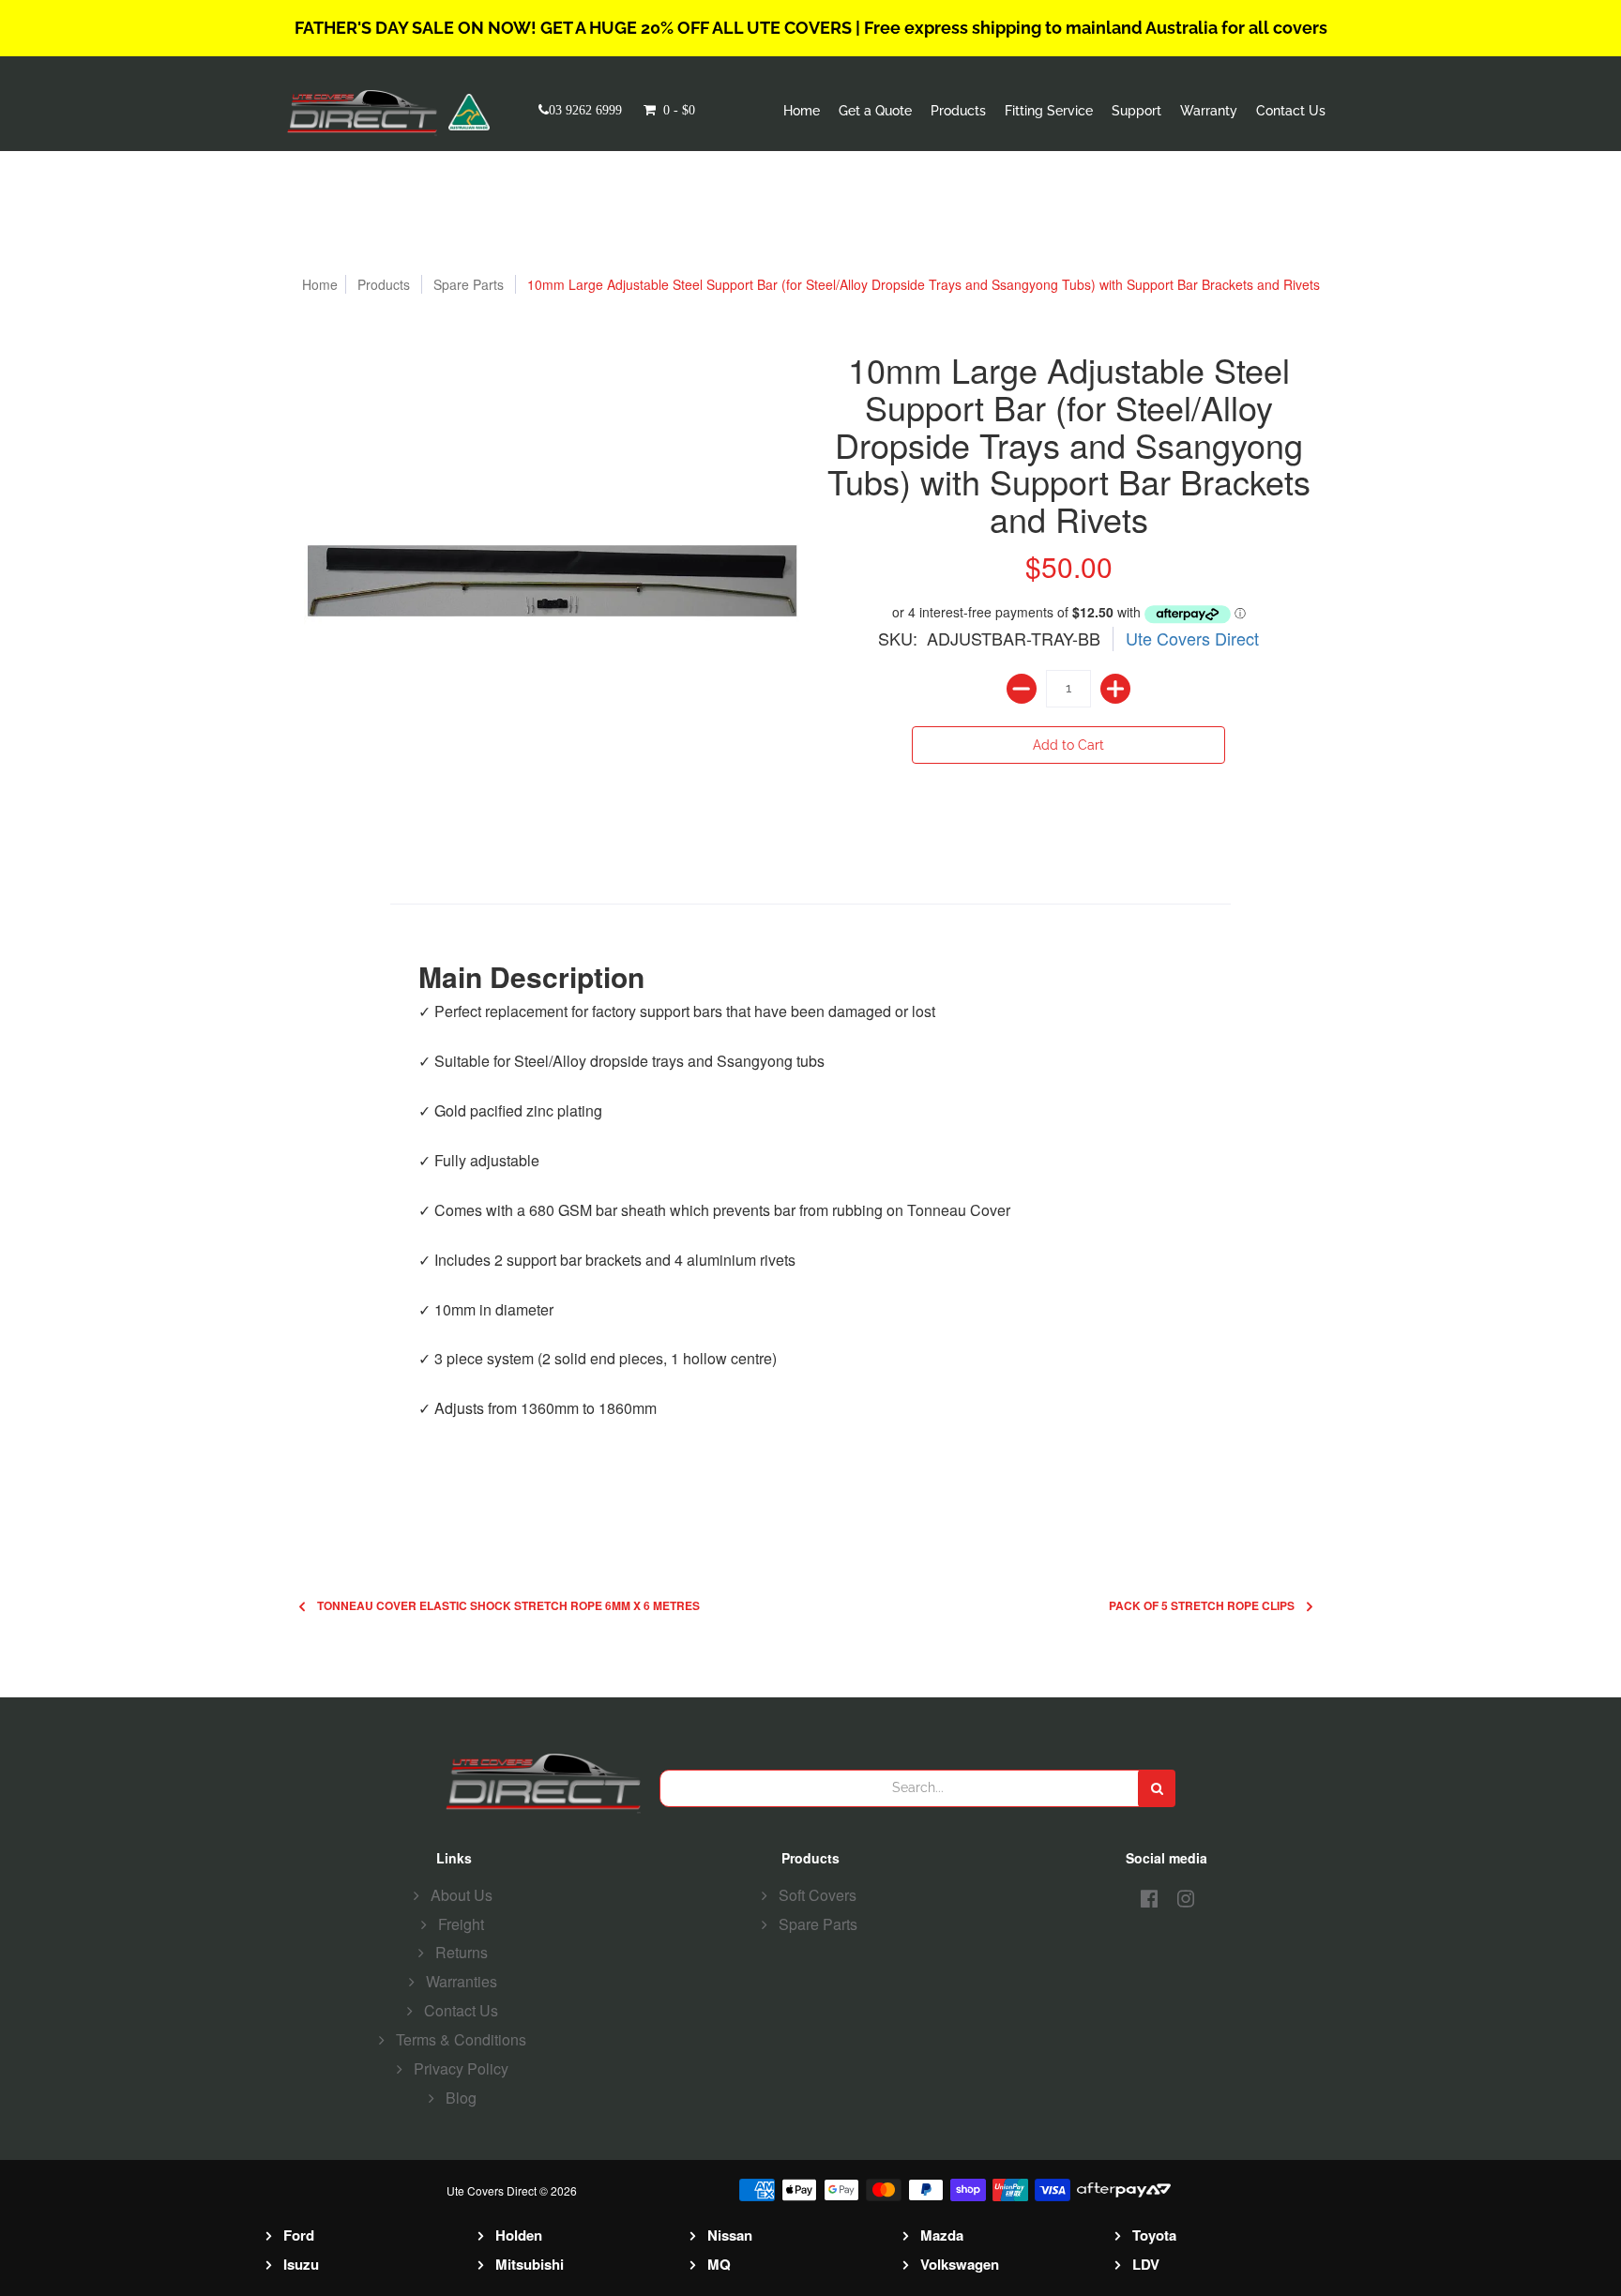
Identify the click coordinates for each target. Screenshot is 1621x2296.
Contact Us (461, 2010)
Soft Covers (818, 1895)
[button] (684, 110)
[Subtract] (1022, 689)
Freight (461, 1924)
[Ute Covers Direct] (368, 112)
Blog (461, 2098)
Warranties (462, 1981)
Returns (462, 1952)
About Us (462, 1895)
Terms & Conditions (461, 2039)
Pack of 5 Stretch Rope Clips (1202, 1606)
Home (320, 284)
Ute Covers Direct (1192, 638)
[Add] (1115, 689)
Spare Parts (469, 284)
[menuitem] (802, 111)
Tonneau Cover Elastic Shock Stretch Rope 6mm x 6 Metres (508, 1606)
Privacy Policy (461, 2068)
